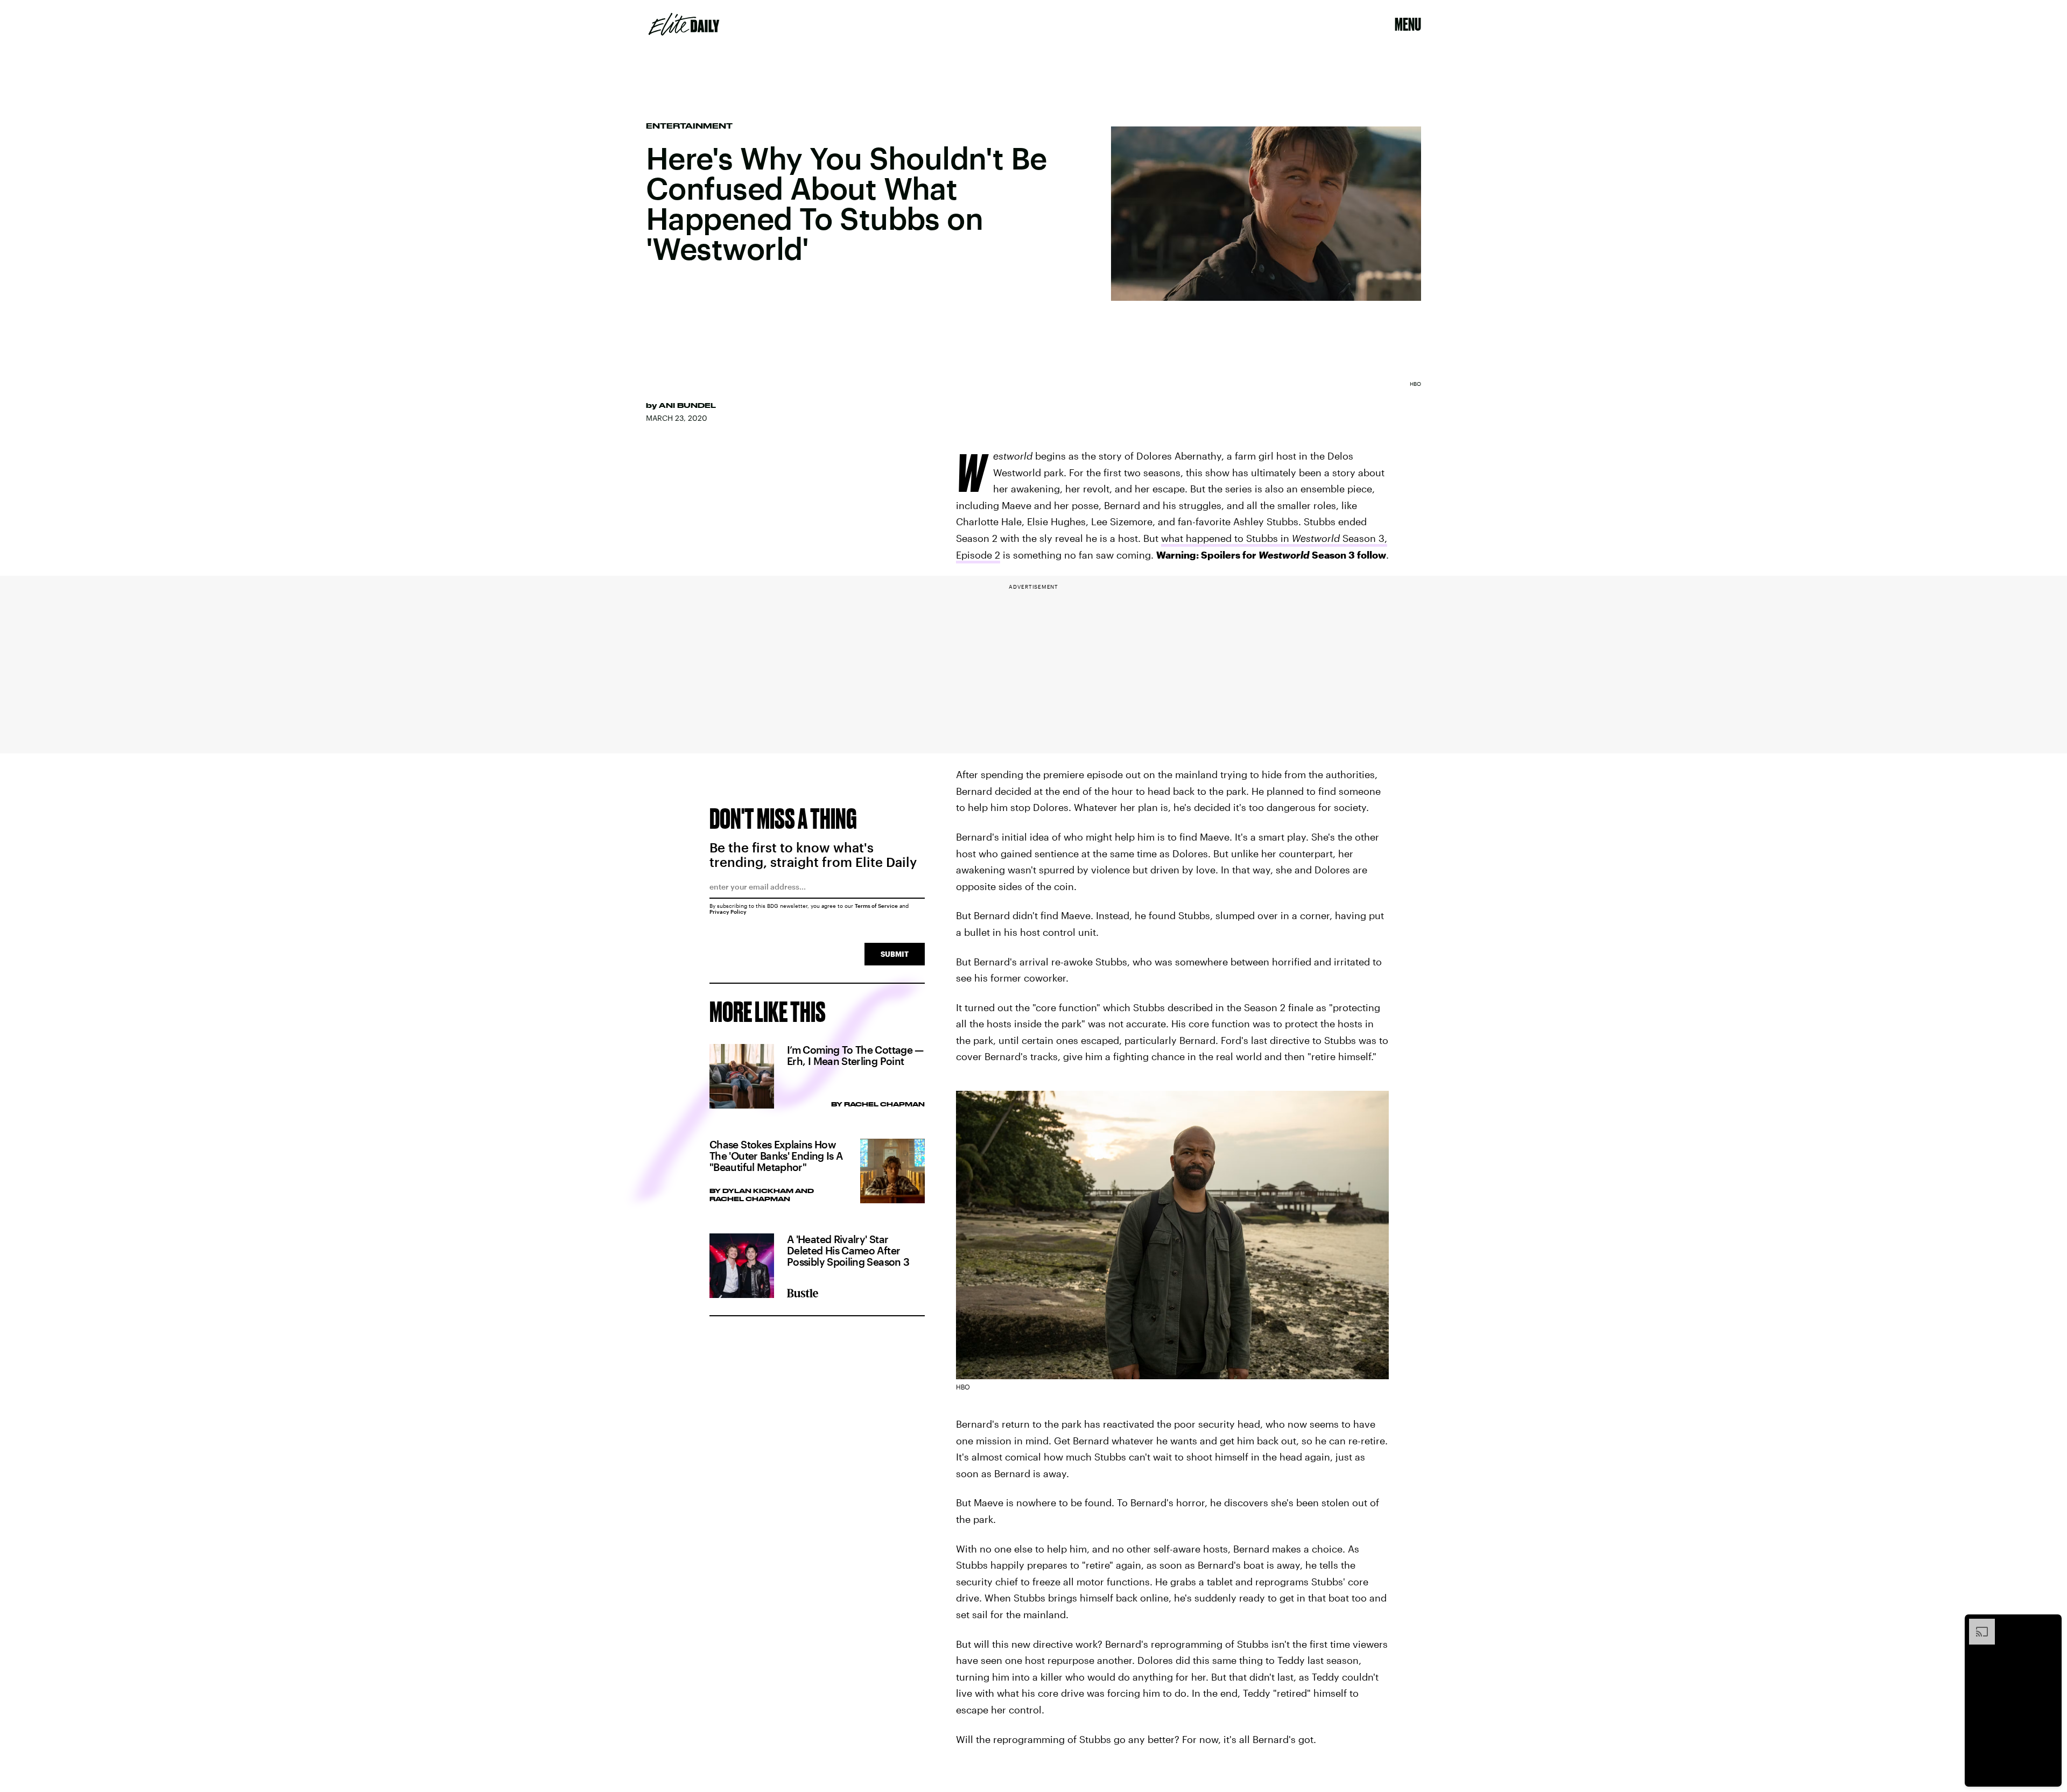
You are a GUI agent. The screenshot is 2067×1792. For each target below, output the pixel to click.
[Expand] (1977, 1624)
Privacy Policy (728, 912)
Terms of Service (876, 906)
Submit (895, 954)
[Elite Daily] (684, 24)
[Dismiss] (2050, 1624)
